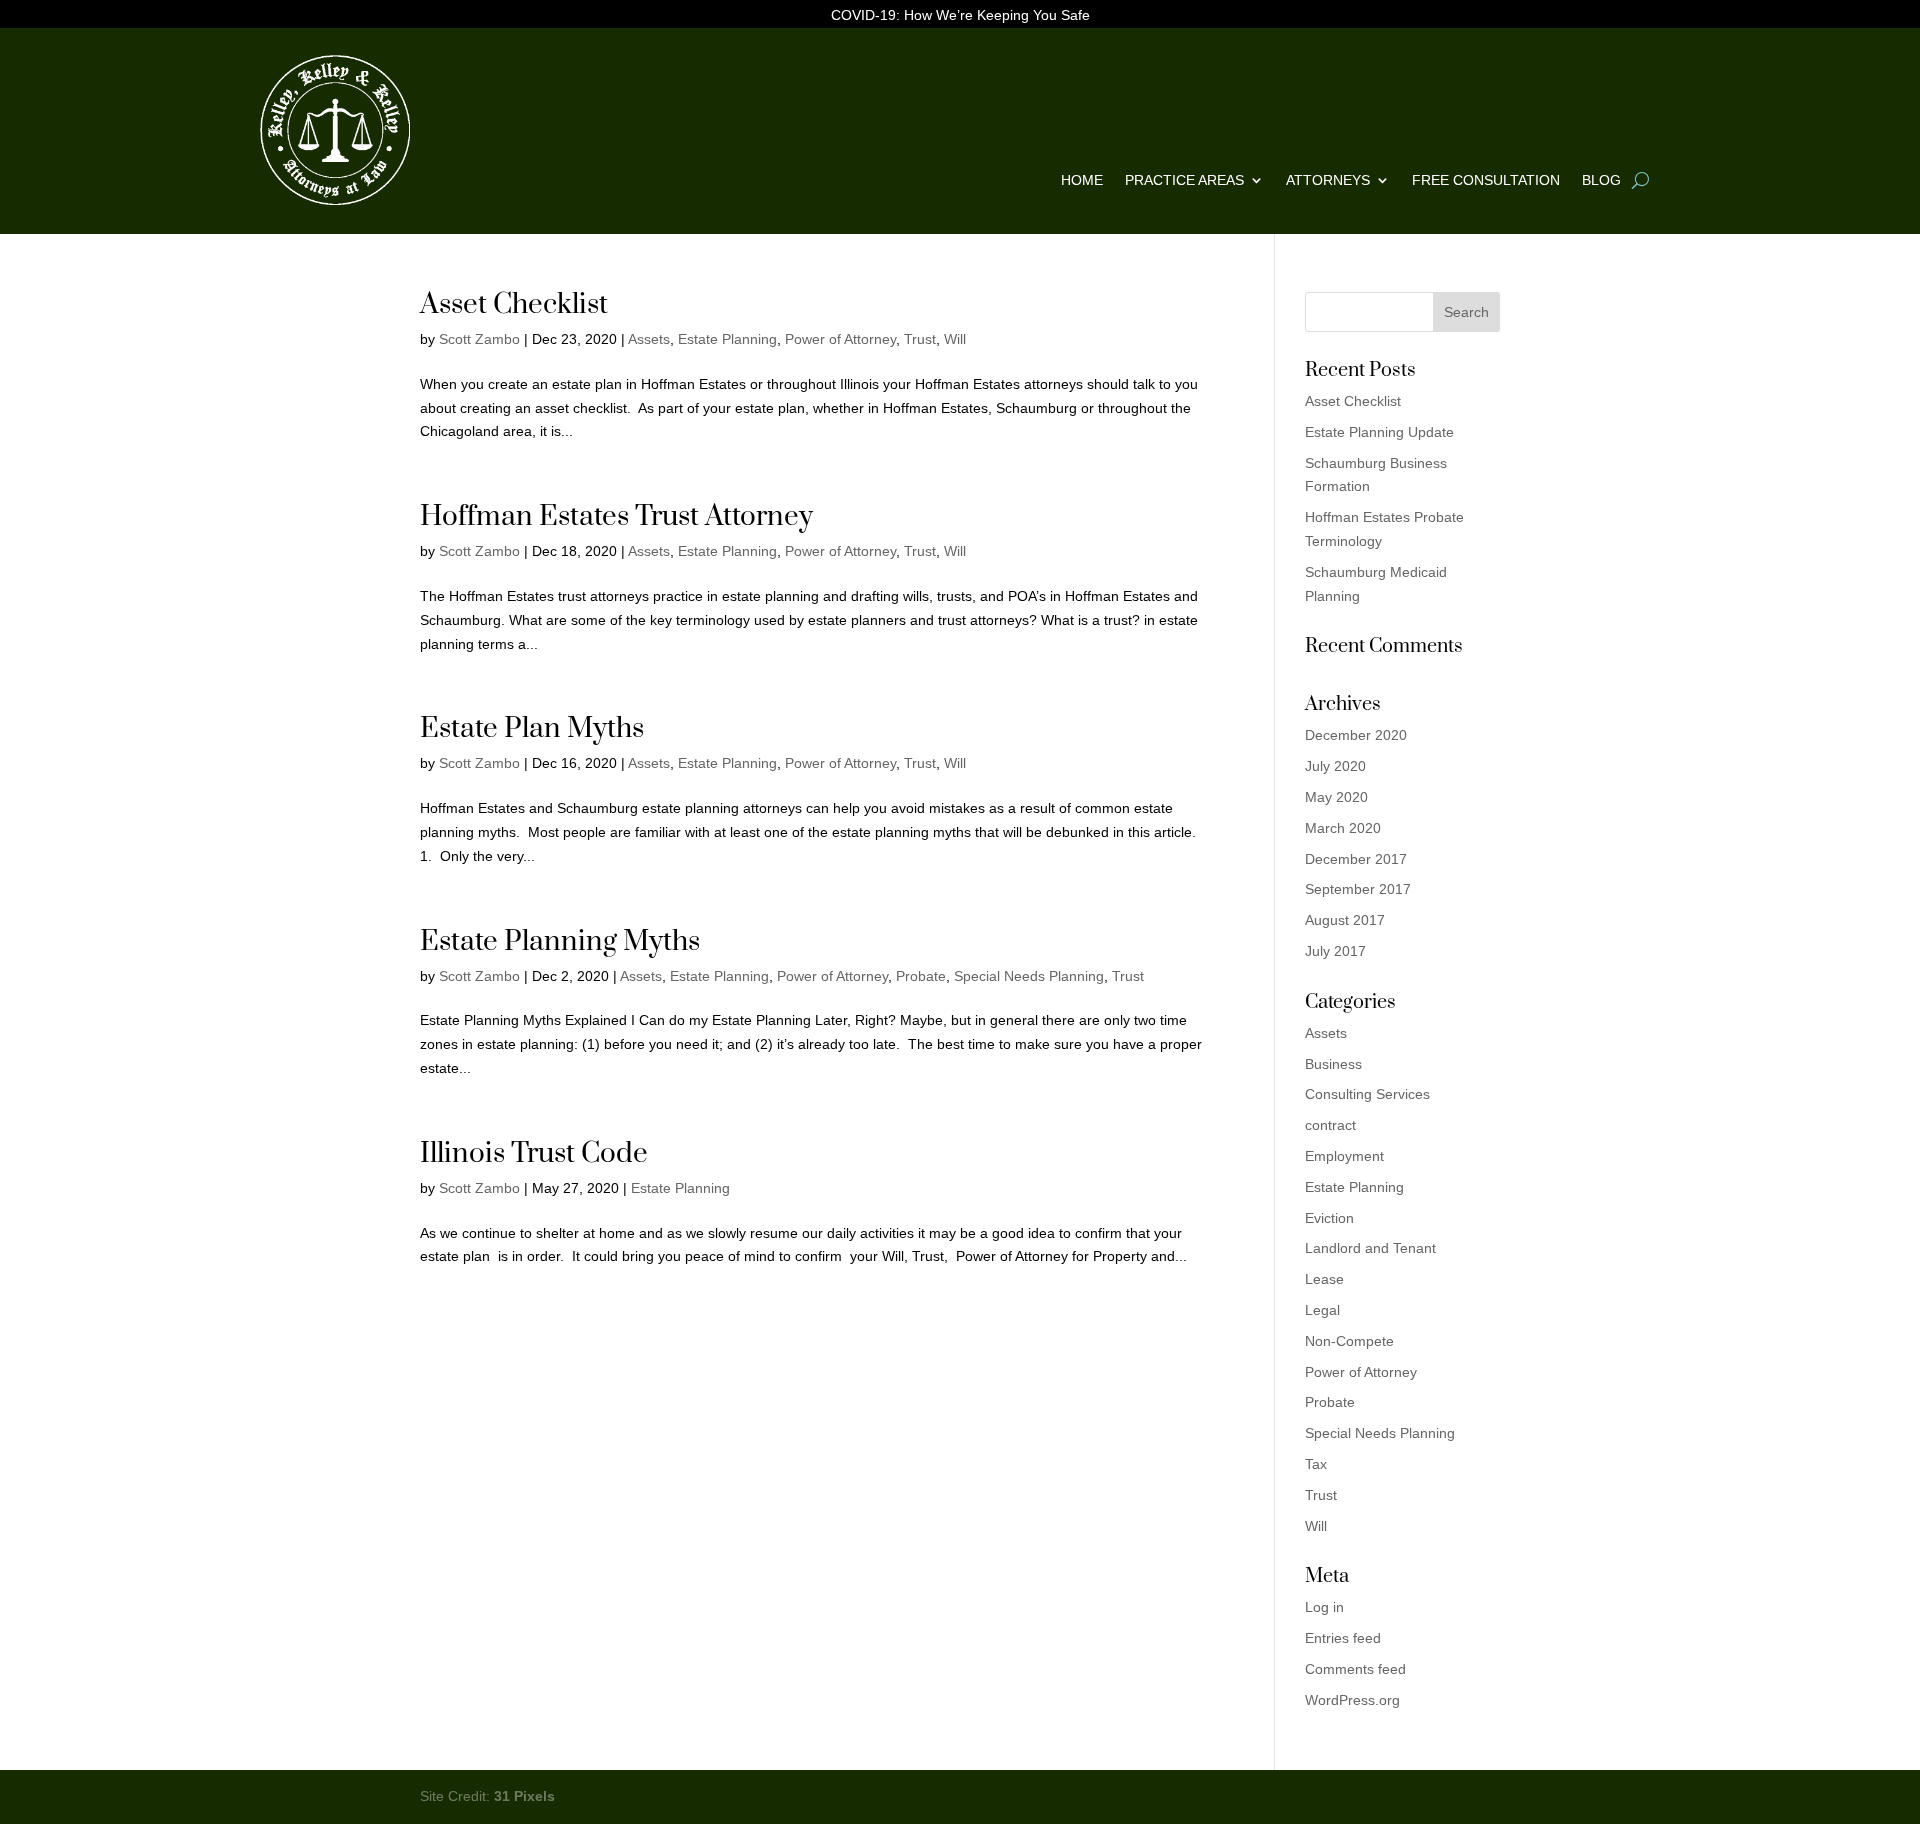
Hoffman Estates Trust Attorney (616, 516)
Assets (649, 339)
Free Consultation (1486, 180)
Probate (921, 976)
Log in (1324, 1607)
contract (1330, 1125)
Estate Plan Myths (532, 728)
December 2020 (1356, 735)
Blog (1601, 180)
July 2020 (1335, 766)
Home (1082, 180)
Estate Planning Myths (560, 941)
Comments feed (1355, 1669)
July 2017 (1335, 951)
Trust (920, 339)
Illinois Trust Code (534, 1153)
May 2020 (1336, 797)
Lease (1324, 1279)
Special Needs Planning (1029, 976)
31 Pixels (524, 1796)
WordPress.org (1352, 1700)
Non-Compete (1349, 1341)
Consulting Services (1367, 1094)
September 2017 (1358, 889)
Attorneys (1328, 180)
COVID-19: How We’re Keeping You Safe (960, 15)
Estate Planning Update (1379, 432)
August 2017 (1345, 920)
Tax (1316, 1464)
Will (955, 339)
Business (1333, 1064)
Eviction (1329, 1218)
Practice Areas (1184, 180)
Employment (1344, 1156)
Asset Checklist (514, 304)
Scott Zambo (479, 339)
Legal (1322, 1310)
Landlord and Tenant (1370, 1248)
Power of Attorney (840, 339)
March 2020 (1343, 828)
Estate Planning (727, 339)
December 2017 (1356, 859)
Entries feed (1343, 1638)
